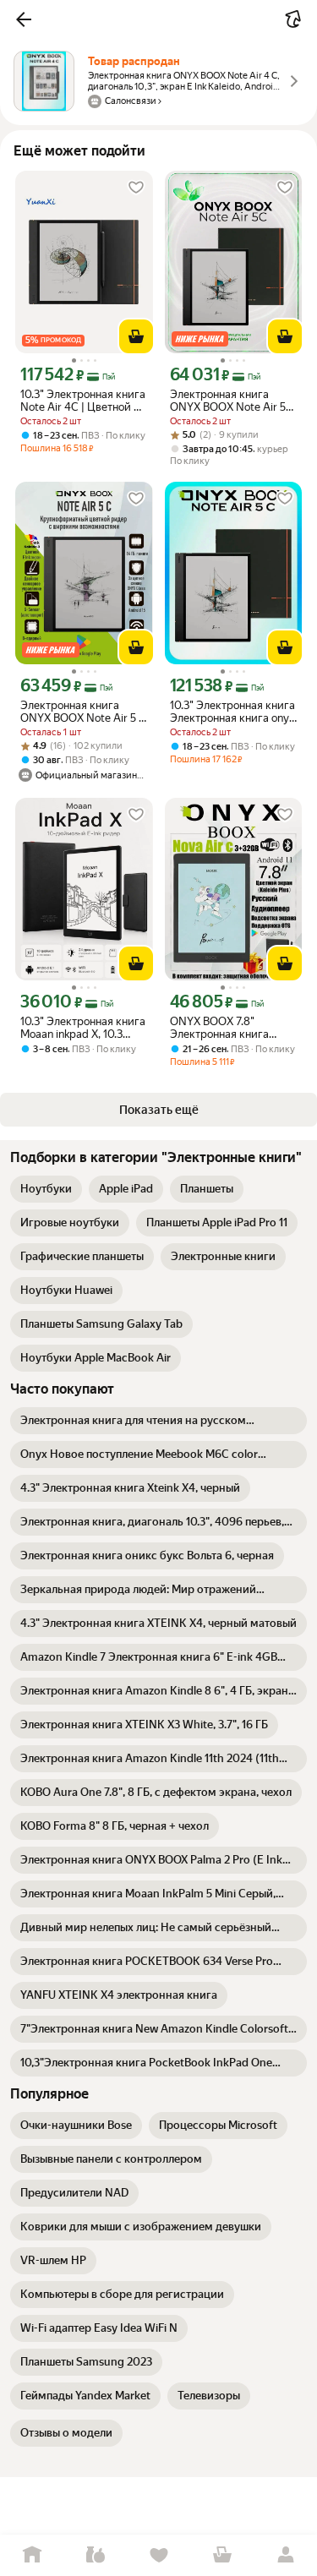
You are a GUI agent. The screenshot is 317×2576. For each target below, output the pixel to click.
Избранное (158, 2555)
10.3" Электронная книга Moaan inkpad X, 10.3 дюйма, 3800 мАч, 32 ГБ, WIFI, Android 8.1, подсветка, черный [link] (83, 1028)
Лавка (95, 2555)
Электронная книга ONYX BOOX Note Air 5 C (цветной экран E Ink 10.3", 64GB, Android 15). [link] (83, 712)
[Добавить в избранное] (136, 188)
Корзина (222, 2555)
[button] (24, 19)
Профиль (285, 2555)
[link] (46, 1189)
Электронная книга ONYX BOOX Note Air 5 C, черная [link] (228, 401)
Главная (32, 2555)
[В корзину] (136, 336)
